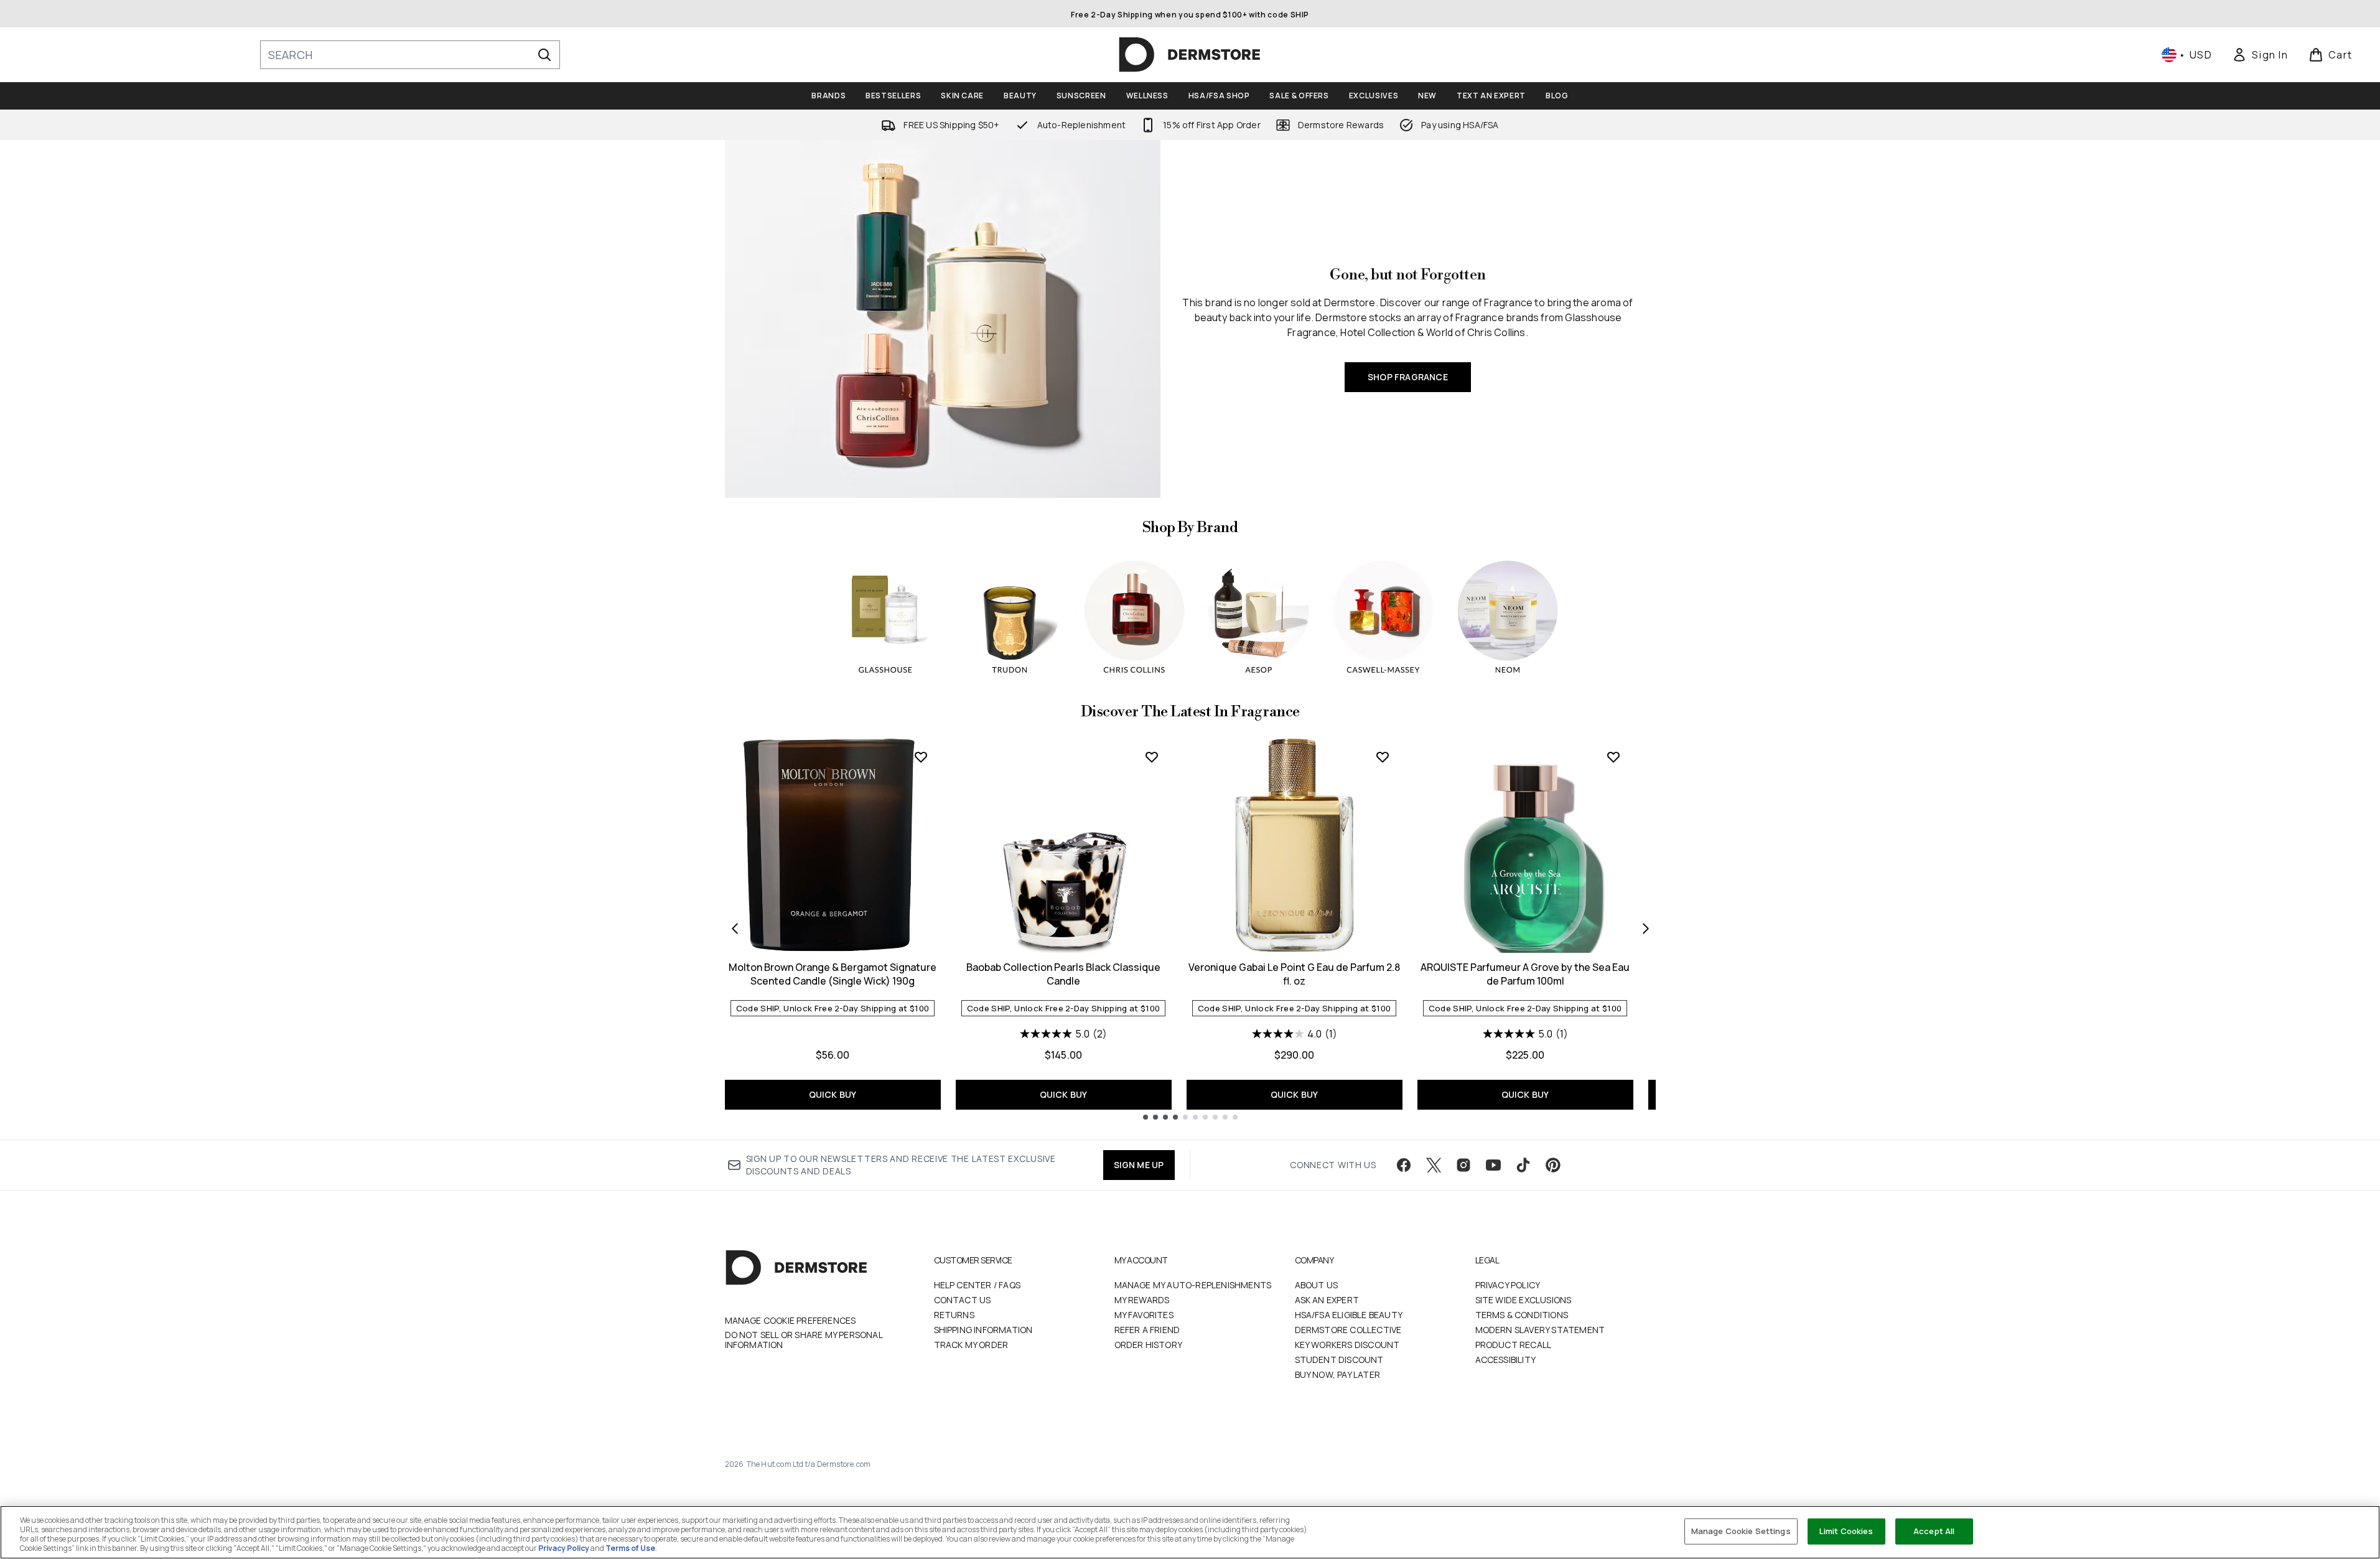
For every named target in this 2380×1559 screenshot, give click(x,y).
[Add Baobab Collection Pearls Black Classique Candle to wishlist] (1152, 757)
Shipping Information (983, 1330)
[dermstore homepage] (1190, 55)
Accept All (1934, 1531)
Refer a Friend (1147, 1330)
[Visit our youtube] (1493, 1165)
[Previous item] (735, 929)
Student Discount (1339, 1360)
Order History (1149, 1345)
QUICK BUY (833, 1094)
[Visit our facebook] (1404, 1165)
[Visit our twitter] (1434, 1165)
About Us (1317, 1285)
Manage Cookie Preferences (791, 1321)
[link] (2260, 55)
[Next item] (1646, 929)
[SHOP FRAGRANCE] (943, 319)
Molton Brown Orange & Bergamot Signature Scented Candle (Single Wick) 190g (833, 974)
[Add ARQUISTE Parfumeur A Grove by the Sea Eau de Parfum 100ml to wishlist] (1613, 757)
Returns (954, 1315)
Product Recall (1514, 1345)
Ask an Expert (1327, 1300)
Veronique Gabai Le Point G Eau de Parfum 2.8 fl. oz (1294, 974)
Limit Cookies (1846, 1531)
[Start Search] (544, 55)
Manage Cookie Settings (1741, 1531)
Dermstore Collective (1348, 1330)
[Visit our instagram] (1463, 1165)
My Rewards (1142, 1300)
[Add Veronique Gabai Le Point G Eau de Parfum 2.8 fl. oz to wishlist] (1383, 757)
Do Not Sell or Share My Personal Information (804, 1340)
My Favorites (1144, 1315)
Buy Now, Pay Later (1338, 1374)
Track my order (971, 1345)
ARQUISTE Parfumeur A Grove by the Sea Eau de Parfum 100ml (1525, 974)
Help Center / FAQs (978, 1285)
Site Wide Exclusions (1524, 1300)
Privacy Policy (1508, 1285)
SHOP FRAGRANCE (1408, 377)
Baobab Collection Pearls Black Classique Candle (1063, 974)
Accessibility (1506, 1360)
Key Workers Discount (1347, 1345)
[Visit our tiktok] (1523, 1165)
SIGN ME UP (1139, 1165)
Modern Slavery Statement (1540, 1330)
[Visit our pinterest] (1553, 1165)
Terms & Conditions (1522, 1315)
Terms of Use (630, 1548)
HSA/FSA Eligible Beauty (1349, 1315)
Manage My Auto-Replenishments (1193, 1285)
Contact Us (963, 1300)
